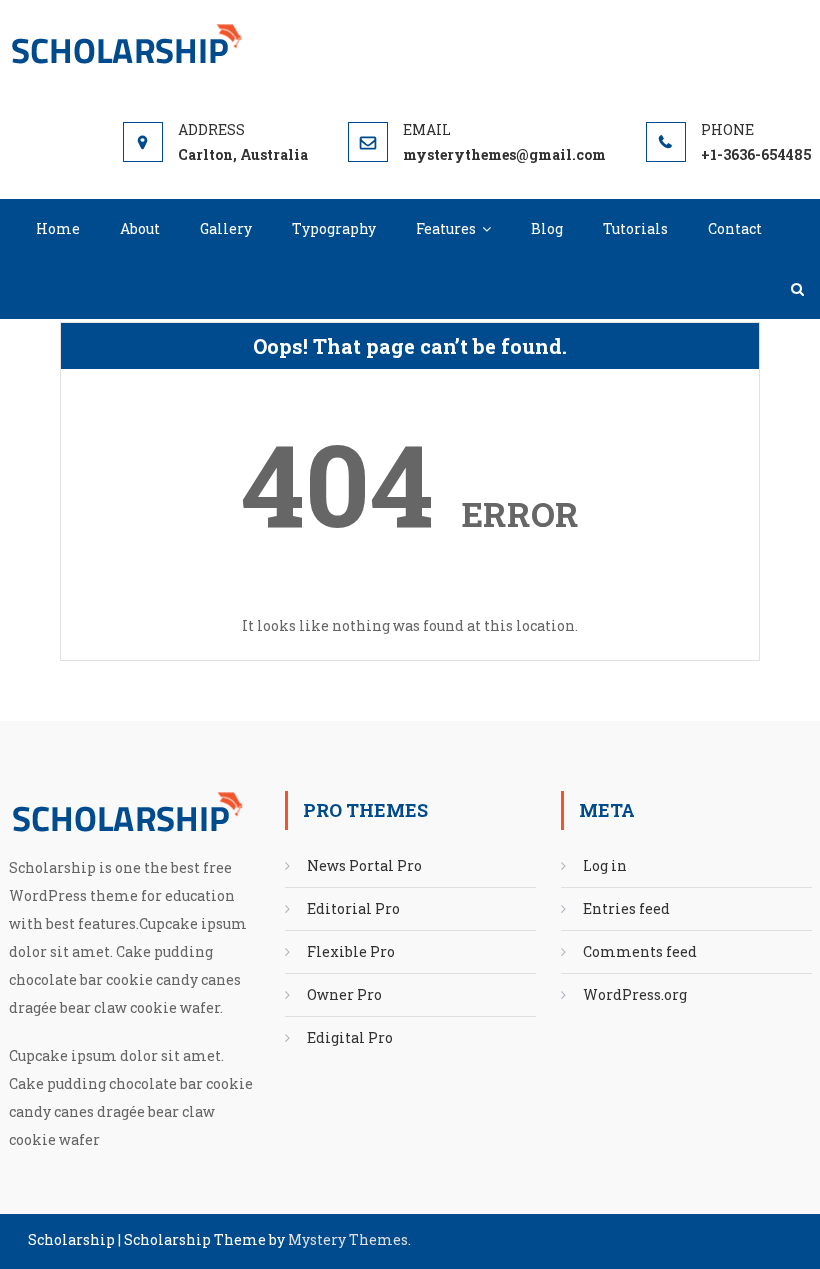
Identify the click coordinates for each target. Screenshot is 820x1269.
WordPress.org (635, 994)
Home (58, 228)
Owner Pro (344, 994)
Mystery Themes (348, 1239)
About (140, 228)
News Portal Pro (364, 865)
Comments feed (640, 951)
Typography (334, 228)
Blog (547, 228)
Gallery (226, 228)
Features (446, 228)
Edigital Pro (350, 1037)
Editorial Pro (353, 908)
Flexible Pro (351, 951)
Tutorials (635, 228)
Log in (605, 865)
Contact (735, 228)
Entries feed (626, 908)
